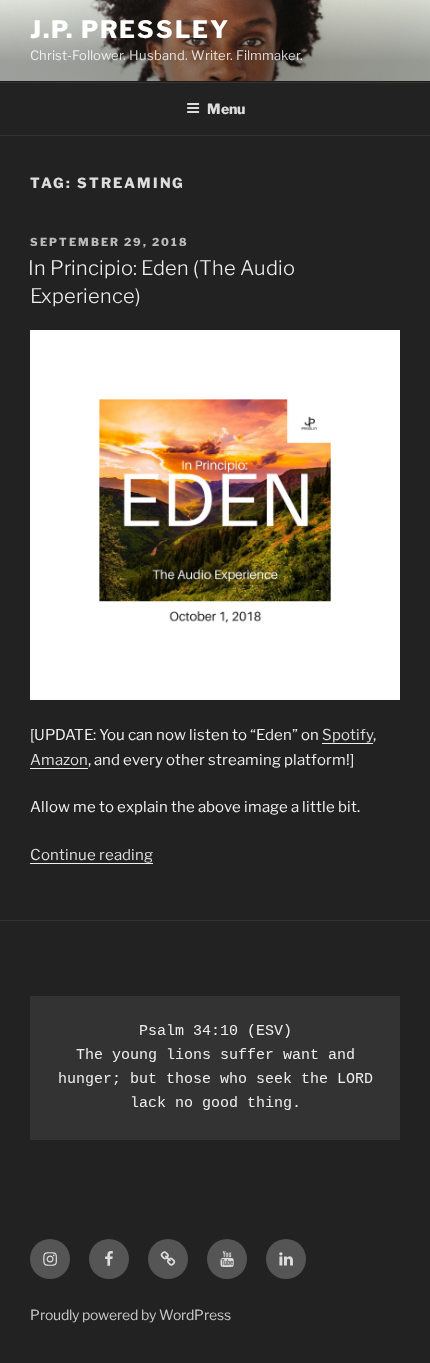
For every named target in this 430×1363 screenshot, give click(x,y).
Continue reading (91, 855)
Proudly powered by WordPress (130, 1314)
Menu (226, 108)
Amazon (59, 760)
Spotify (347, 735)
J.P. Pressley (130, 29)
